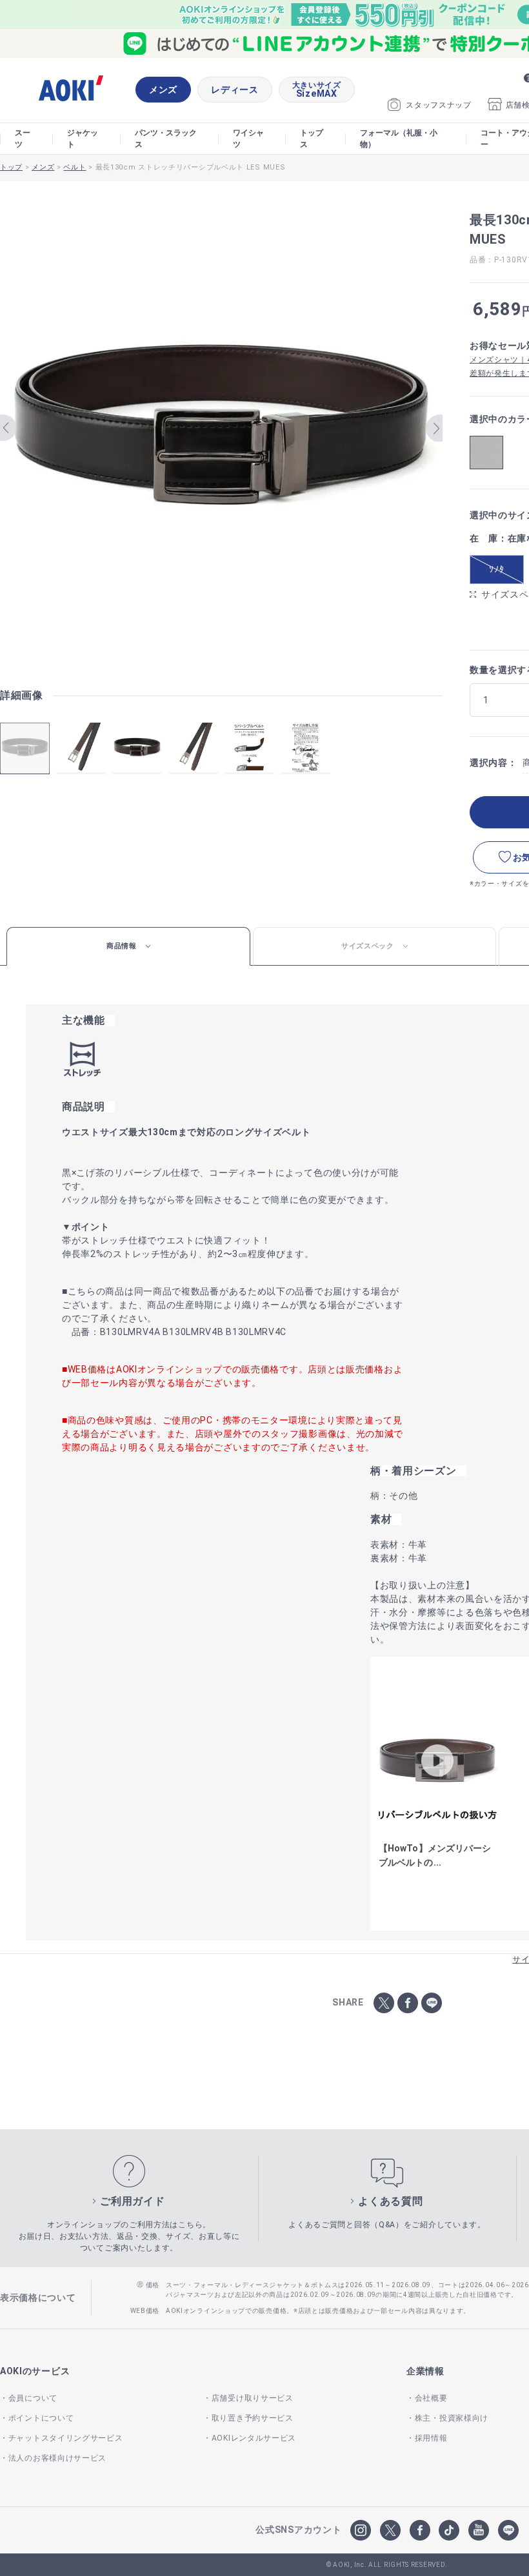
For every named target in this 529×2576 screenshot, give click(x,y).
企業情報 (425, 2371)
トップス (312, 139)
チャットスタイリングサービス (66, 2438)
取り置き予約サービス (253, 2418)
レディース (235, 90)
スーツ (23, 139)
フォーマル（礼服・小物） (399, 139)
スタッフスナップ (439, 105)
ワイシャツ (248, 139)
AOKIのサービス (35, 2371)
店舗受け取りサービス (253, 2398)
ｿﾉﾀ (496, 569)
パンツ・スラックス (166, 139)
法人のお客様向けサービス (57, 2458)
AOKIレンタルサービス (254, 2438)
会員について (33, 2398)
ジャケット (83, 139)
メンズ (163, 90)
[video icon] (437, 1761)
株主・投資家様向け (452, 2418)
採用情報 (431, 2438)
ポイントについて (41, 2418)
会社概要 (431, 2398)
